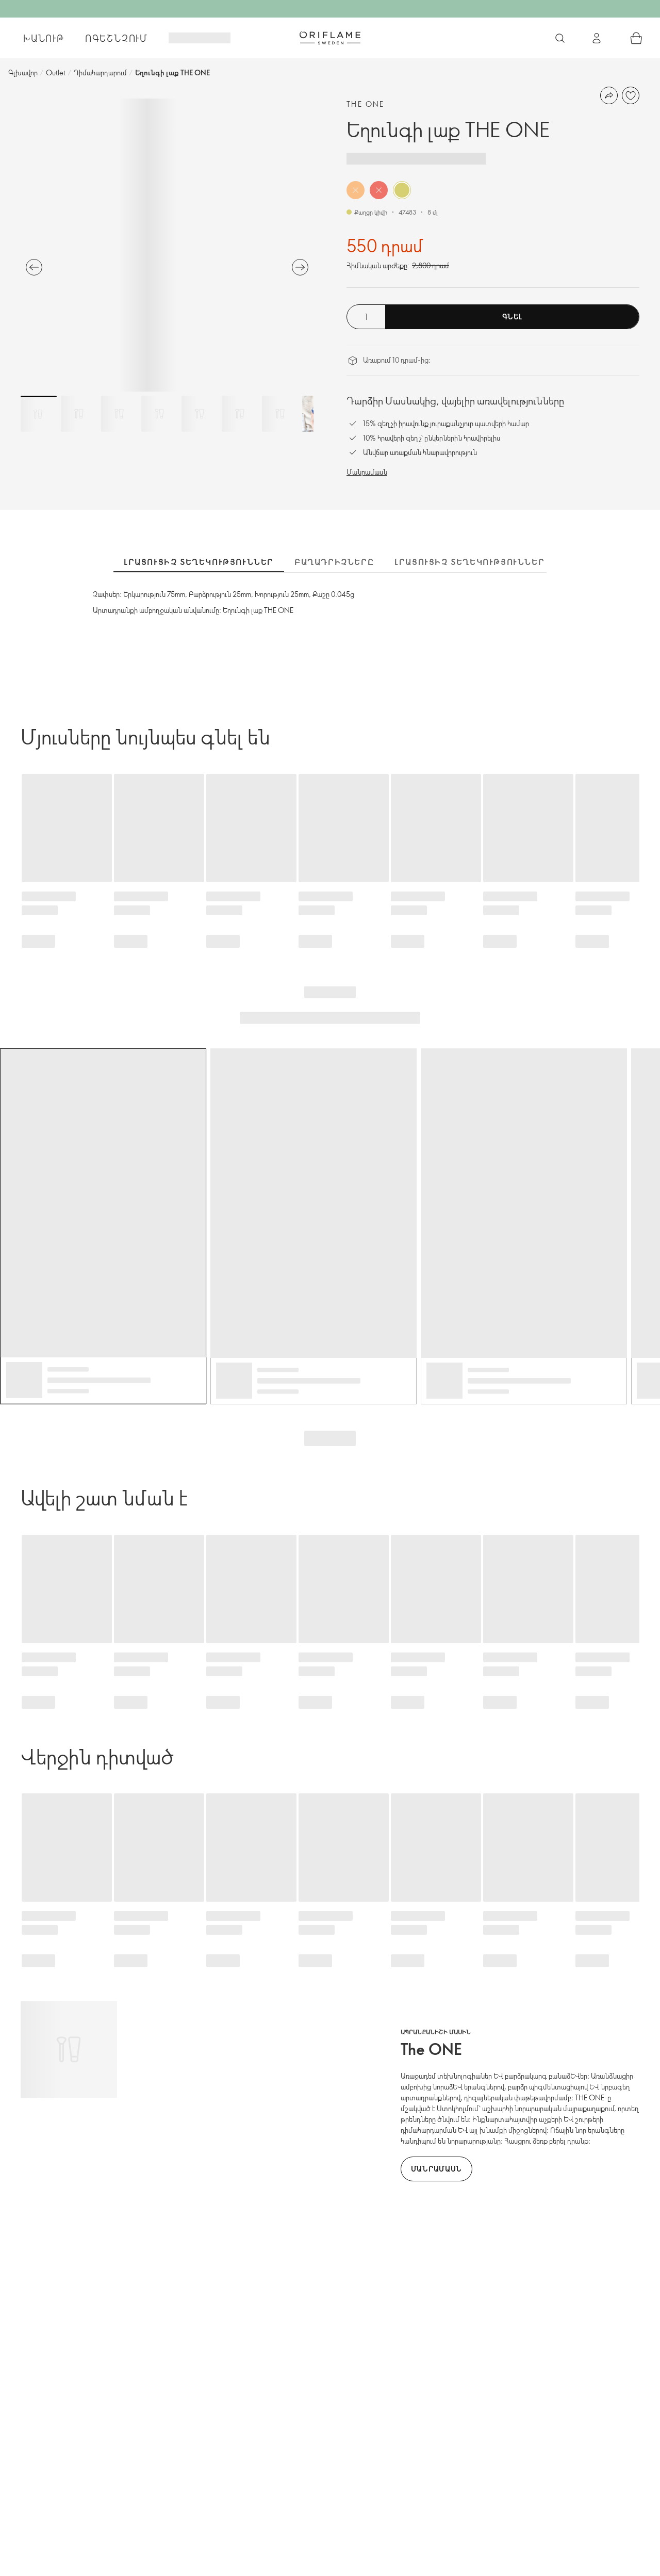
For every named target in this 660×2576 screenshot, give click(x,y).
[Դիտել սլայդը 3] (119, 414)
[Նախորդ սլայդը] (34, 267)
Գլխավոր (23, 72)
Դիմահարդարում (100, 72)
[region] (167, 245)
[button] (356, 190)
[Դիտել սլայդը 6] (240, 414)
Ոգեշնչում (117, 38)
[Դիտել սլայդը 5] (200, 414)
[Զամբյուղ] (636, 38)
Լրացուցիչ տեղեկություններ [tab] (199, 562)
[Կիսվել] (609, 95)
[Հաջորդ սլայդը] (300, 267)
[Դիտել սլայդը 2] (79, 414)
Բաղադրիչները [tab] (334, 562)
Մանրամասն (367, 472)
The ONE (366, 104)
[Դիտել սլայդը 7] (280, 414)
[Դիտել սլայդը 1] (39, 414)
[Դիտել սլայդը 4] (159, 414)
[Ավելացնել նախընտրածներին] (631, 95)
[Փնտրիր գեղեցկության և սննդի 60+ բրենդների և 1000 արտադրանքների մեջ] (560, 38)
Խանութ (44, 38)
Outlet (56, 72)
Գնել (512, 317)
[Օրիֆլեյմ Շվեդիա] (330, 38)
